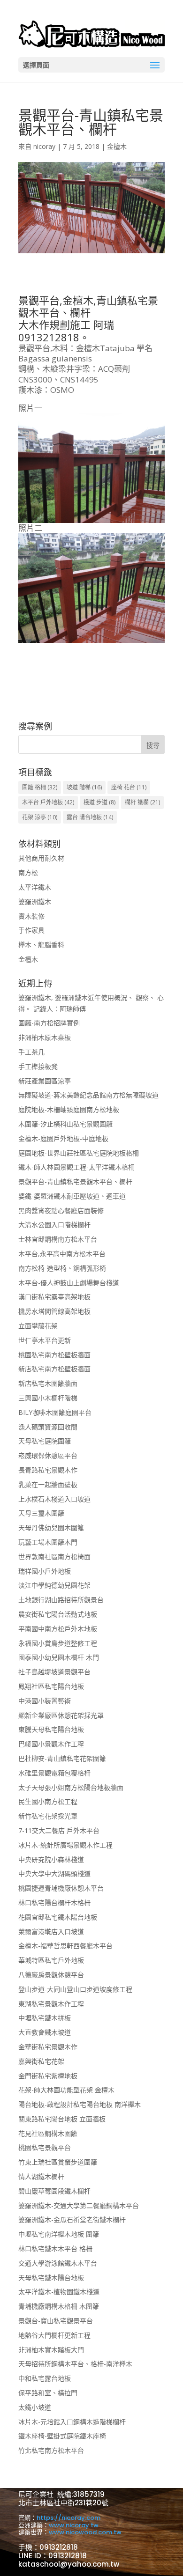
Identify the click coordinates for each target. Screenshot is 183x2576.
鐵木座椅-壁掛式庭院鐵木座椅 (62, 2436)
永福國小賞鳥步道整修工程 (58, 1643)
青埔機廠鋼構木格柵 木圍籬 (59, 2306)
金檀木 (117, 146)
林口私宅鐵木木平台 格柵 (55, 2248)
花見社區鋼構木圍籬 (48, 2133)
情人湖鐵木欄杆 (41, 2176)
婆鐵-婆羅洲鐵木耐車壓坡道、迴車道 (72, 1196)
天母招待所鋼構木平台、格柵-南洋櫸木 (75, 2364)
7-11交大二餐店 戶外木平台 (59, 1830)
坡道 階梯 (84, 787)
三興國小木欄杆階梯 (48, 1398)
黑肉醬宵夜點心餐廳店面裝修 (61, 1211)
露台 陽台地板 (90, 817)
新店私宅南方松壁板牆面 (54, 1369)
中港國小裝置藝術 (45, 1701)
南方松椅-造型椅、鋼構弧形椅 (62, 1268)
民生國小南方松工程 (48, 1801)
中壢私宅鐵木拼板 (45, 2018)
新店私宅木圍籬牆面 (48, 1383)
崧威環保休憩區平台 (48, 1455)
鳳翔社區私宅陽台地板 (51, 1686)
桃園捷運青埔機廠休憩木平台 (61, 1888)
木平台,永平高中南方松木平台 (62, 1254)
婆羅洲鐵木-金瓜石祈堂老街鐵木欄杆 (72, 2219)
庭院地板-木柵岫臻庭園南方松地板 (69, 1109)
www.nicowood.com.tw (85, 2532)
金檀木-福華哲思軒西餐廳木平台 (65, 1946)
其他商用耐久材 (41, 858)
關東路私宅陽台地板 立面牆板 (62, 2119)
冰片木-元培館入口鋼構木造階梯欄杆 (72, 2422)
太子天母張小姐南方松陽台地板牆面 (71, 1787)
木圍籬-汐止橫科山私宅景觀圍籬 (65, 1124)
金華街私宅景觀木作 (48, 2047)
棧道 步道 (99, 802)
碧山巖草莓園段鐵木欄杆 (54, 2191)
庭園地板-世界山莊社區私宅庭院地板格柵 (79, 1153)
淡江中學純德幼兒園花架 (54, 1585)
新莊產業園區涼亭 (45, 1081)
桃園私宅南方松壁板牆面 (54, 1355)
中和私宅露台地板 (45, 2378)
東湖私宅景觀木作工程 (51, 2004)
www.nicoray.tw (74, 2525)
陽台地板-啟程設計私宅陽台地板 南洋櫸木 (80, 2104)
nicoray (44, 146)
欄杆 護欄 (142, 802)
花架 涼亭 (40, 817)
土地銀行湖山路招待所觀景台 (61, 1600)
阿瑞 (104, 324)
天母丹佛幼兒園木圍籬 (51, 1527)
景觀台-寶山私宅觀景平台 (56, 2321)
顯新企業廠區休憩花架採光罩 (61, 1715)
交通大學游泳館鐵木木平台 (58, 2263)
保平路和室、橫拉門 (48, 2393)
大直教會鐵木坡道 (45, 2032)
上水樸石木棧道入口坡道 (54, 1499)
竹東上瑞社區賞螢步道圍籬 (58, 2162)
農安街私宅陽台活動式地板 (58, 1614)
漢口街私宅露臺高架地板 (54, 1297)
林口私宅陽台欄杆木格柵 (54, 1903)
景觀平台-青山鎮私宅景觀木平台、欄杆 (75, 1181)
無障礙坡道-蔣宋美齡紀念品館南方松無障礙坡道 (88, 1095)
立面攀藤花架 (38, 1326)
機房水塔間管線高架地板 (54, 1311)
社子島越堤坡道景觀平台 (54, 1672)
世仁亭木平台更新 (45, 1340)
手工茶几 (31, 1052)
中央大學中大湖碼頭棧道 (54, 1873)
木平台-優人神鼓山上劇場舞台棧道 (69, 1283)
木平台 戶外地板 (48, 802)
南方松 (28, 872)
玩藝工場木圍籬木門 (48, 1542)
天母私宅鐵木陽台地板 (51, 2278)
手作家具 (31, 930)
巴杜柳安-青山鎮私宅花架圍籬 (62, 1758)
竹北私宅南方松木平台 (51, 2450)
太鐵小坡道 (35, 2407)
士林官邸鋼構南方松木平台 (58, 1239)
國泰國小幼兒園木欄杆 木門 (59, 1657)
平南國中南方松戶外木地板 (58, 1629)
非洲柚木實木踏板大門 (51, 2350)
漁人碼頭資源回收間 (48, 1427)
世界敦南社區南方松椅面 (54, 1557)
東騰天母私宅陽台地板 (51, 1729)
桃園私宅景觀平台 (45, 2147)
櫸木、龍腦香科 (41, 945)
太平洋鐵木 (35, 887)
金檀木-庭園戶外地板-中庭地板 (63, 1138)
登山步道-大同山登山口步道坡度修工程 (75, 1989)
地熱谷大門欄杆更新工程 (54, 2335)
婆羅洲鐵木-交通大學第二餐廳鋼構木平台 (79, 2205)
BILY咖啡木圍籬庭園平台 (55, 1412)
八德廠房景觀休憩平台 (51, 1975)
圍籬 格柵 (40, 787)
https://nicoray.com (69, 2518)
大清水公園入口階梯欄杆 (54, 1225)
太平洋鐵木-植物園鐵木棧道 (59, 2292)
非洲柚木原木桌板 (45, 1037)
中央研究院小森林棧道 (51, 1859)
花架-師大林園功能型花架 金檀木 (66, 2090)
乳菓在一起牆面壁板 (48, 1484)
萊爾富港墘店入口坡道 (51, 1932)
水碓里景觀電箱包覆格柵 (54, 1773)
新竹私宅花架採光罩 (48, 1816)
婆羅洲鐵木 (35, 902)
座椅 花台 (129, 787)
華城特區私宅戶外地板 (51, 1960)
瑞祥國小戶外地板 (45, 1571)
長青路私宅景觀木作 (48, 1470)
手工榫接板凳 (38, 1066)
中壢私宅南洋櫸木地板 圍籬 (59, 2234)
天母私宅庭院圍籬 (45, 1441)
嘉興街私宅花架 (41, 2061)
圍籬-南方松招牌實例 (49, 1023)
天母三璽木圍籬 (41, 1513)
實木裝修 (31, 916)
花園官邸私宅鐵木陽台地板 (58, 1917)
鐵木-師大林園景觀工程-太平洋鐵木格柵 (76, 1167)
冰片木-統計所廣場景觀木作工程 (65, 1845)
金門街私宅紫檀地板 (48, 2076)
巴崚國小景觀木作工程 (51, 1744)
